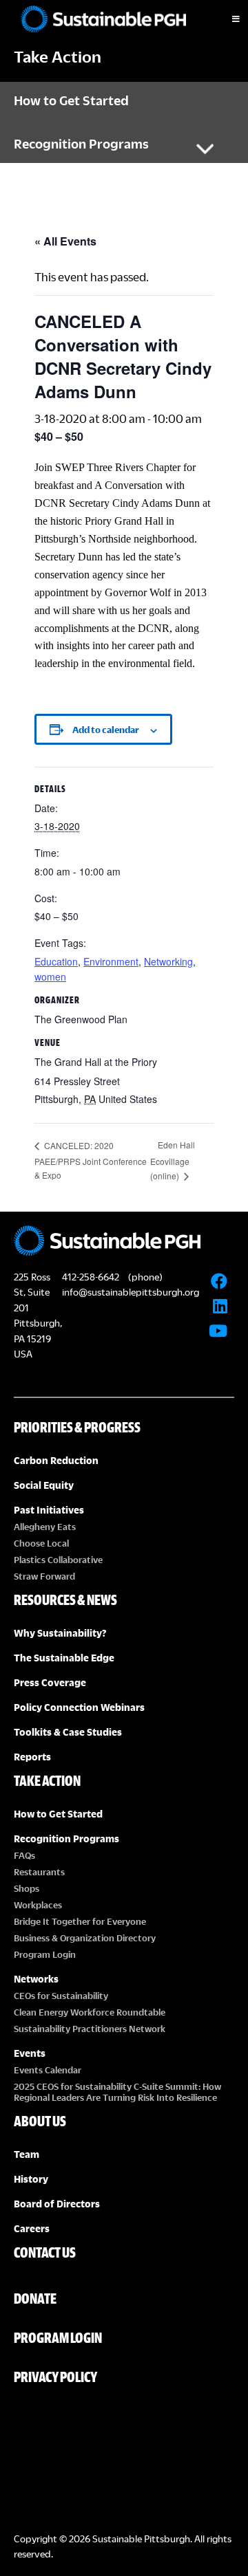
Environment (111, 961)
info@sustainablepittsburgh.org (131, 1292)
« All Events (65, 241)
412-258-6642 (91, 1277)
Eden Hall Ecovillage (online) (173, 1160)
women (50, 976)
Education (56, 961)
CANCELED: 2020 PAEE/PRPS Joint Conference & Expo (91, 1160)
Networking (168, 961)
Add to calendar (106, 730)
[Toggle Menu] (224, 19)
